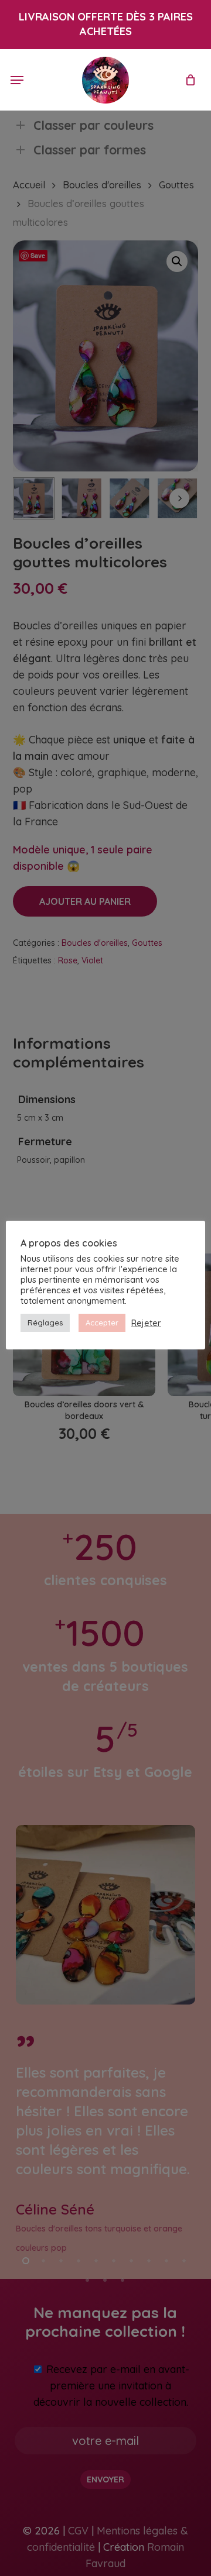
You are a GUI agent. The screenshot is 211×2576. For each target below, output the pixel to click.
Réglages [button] (45, 1323)
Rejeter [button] (146, 1323)
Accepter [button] (102, 1323)
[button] (17, 80)
